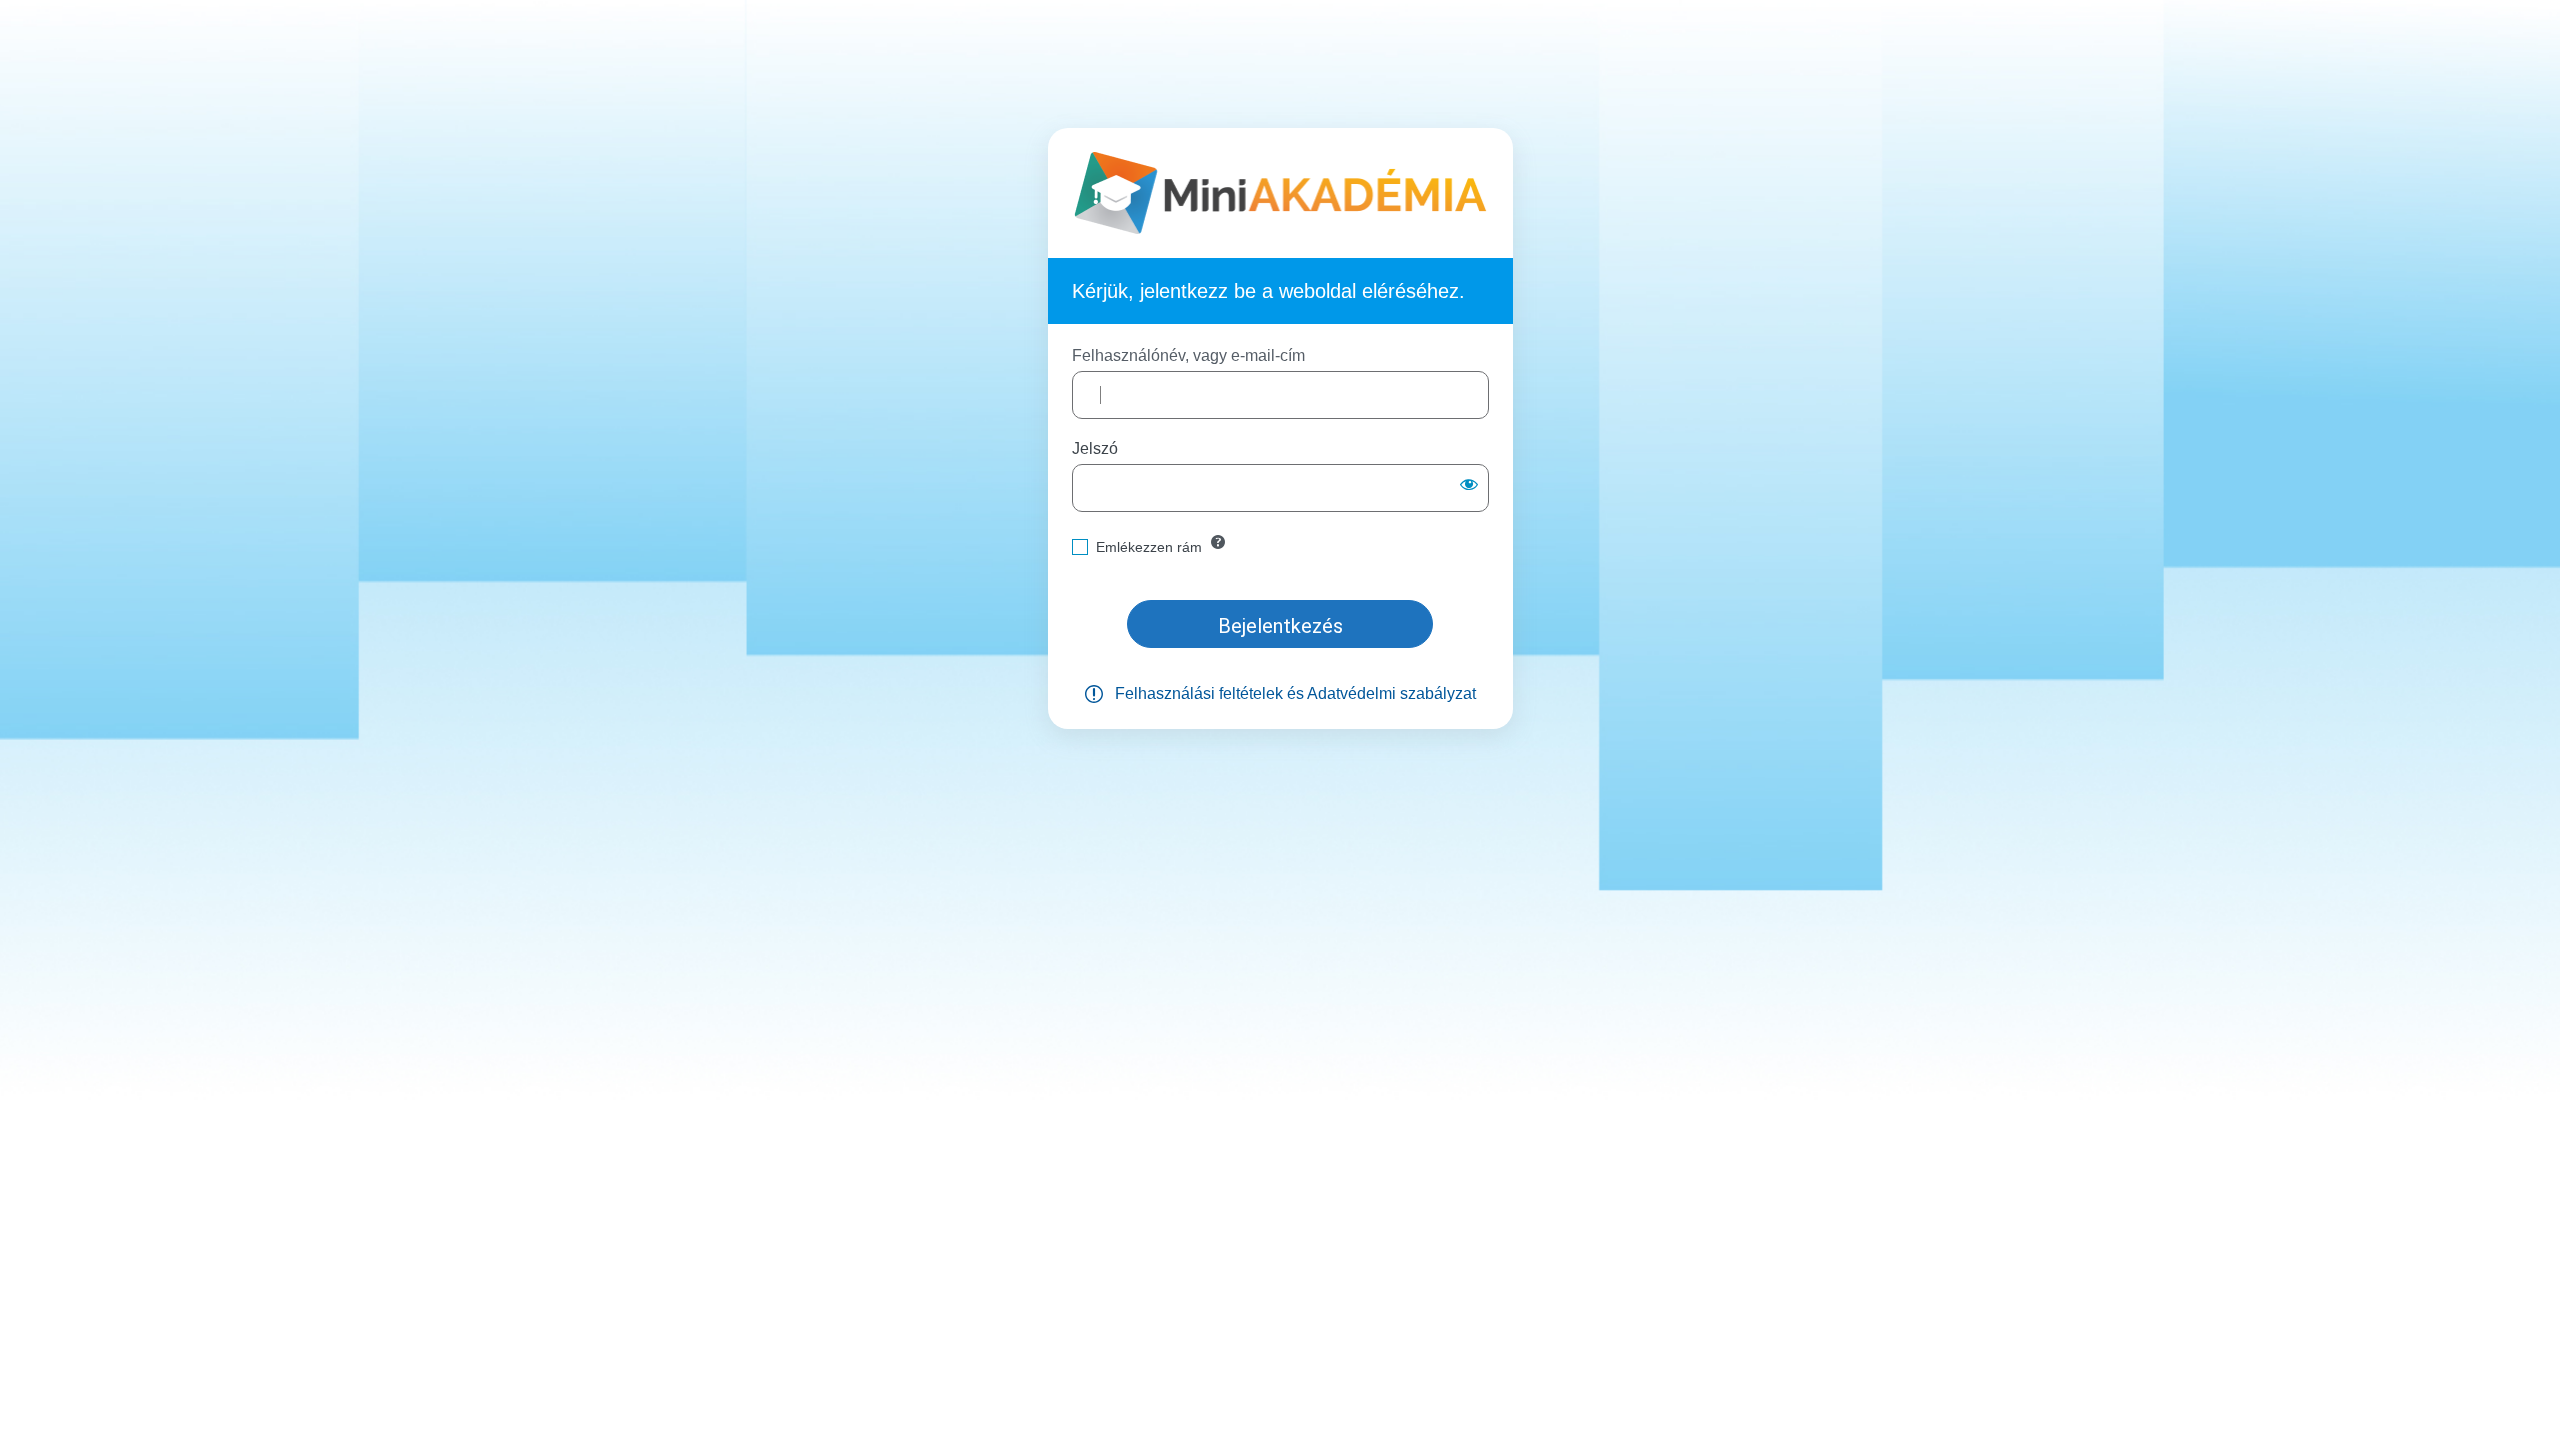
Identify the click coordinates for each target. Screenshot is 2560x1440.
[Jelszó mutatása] (1469, 484)
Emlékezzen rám (1149, 547)
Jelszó (1095, 448)
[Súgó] (1218, 542)
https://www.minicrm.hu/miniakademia (1280, 193)
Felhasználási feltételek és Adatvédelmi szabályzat (1293, 693)
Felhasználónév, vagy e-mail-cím (1188, 355)
